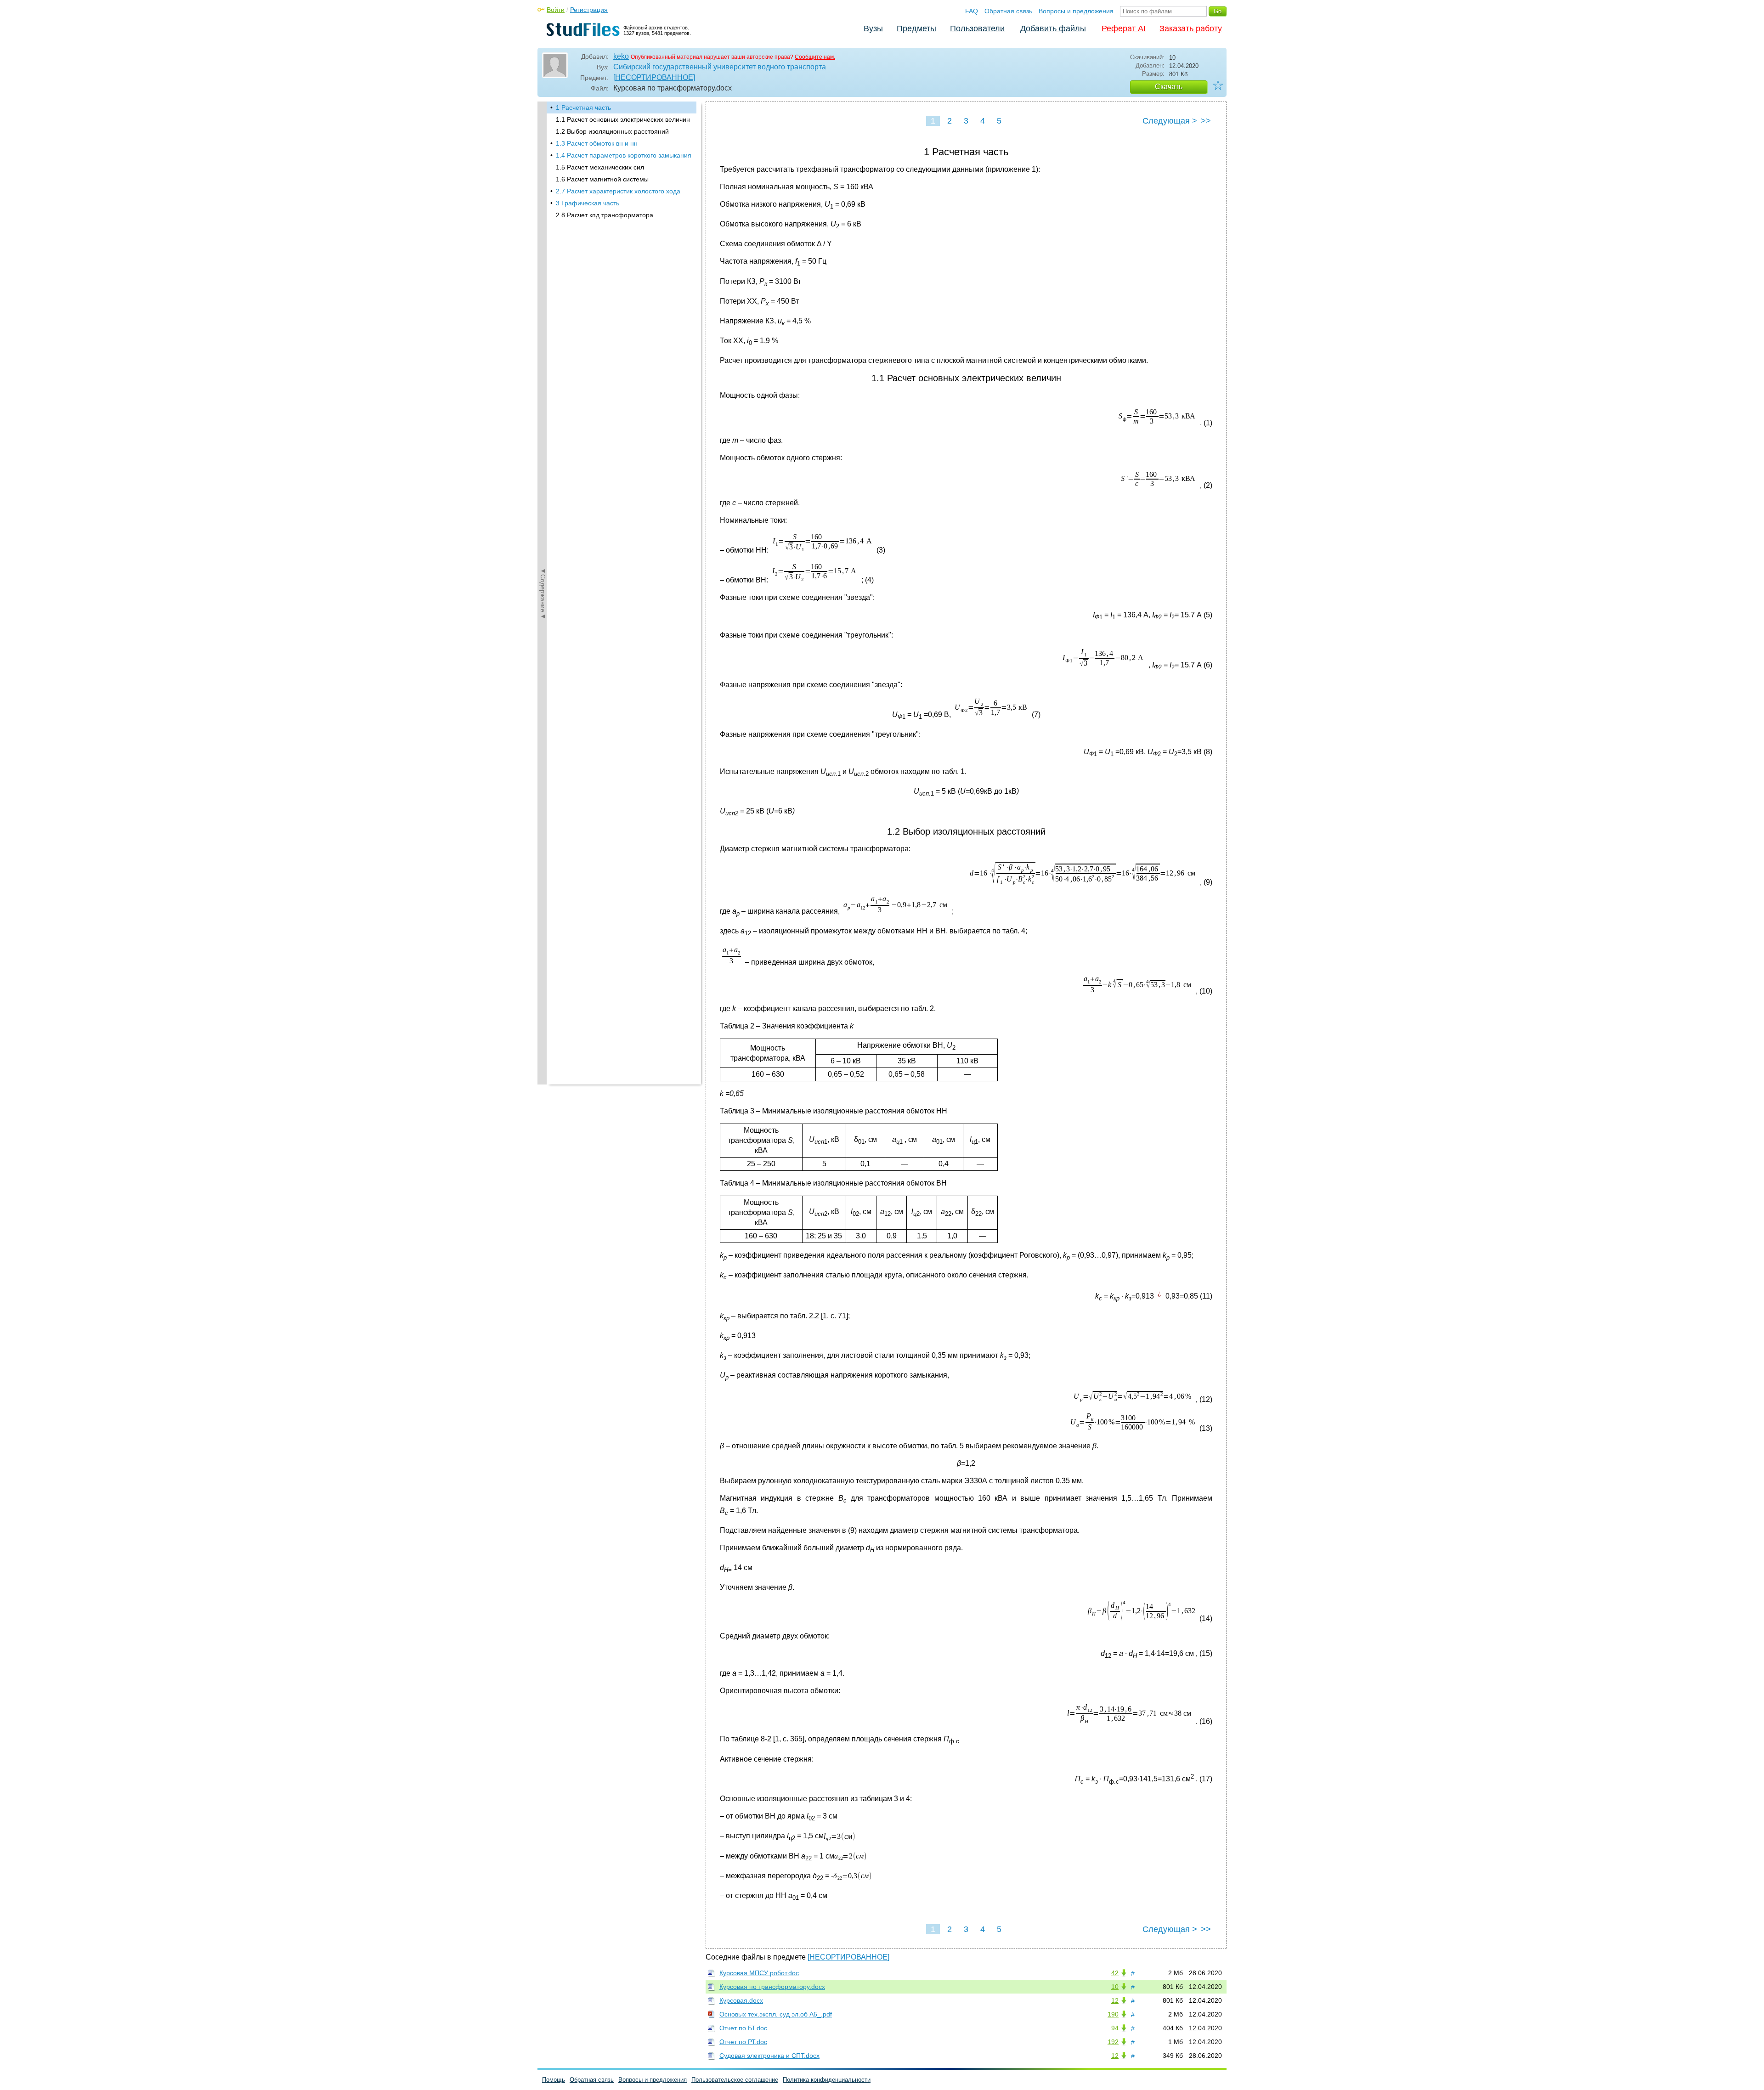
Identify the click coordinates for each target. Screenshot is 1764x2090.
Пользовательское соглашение (735, 2080)
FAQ (972, 11)
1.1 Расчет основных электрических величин (623, 119)
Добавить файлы (1053, 28)
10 (1115, 1987)
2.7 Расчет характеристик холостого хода (618, 191)
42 (1115, 1973)
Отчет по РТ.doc (743, 2042)
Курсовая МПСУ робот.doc (759, 1973)
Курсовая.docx (741, 2000)
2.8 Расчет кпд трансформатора (605, 215)
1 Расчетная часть (583, 107)
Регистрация (589, 10)
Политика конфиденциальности (827, 2080)
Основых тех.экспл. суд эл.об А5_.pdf (776, 2014)
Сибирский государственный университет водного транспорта (720, 67)
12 (1115, 2000)
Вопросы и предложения (1076, 11)
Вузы (873, 28)
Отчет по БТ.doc (743, 2028)
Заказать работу (1191, 28)
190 (1113, 2014)
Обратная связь (1008, 11)
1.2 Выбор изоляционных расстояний (612, 131)
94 (1115, 2028)
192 (1113, 2042)
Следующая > (1170, 121)
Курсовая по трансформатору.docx (772, 1987)
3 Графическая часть (588, 203)
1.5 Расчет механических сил (600, 167)
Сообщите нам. (815, 57)
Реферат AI (1124, 28)
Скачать (1169, 87)
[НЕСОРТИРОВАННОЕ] (654, 77)
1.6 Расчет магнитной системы (602, 179)
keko (621, 56)
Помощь (554, 2080)
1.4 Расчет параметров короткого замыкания (624, 155)
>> (1206, 121)
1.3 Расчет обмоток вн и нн (597, 143)
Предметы (916, 28)
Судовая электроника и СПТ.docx (769, 2056)
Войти (556, 10)
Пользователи (977, 28)
